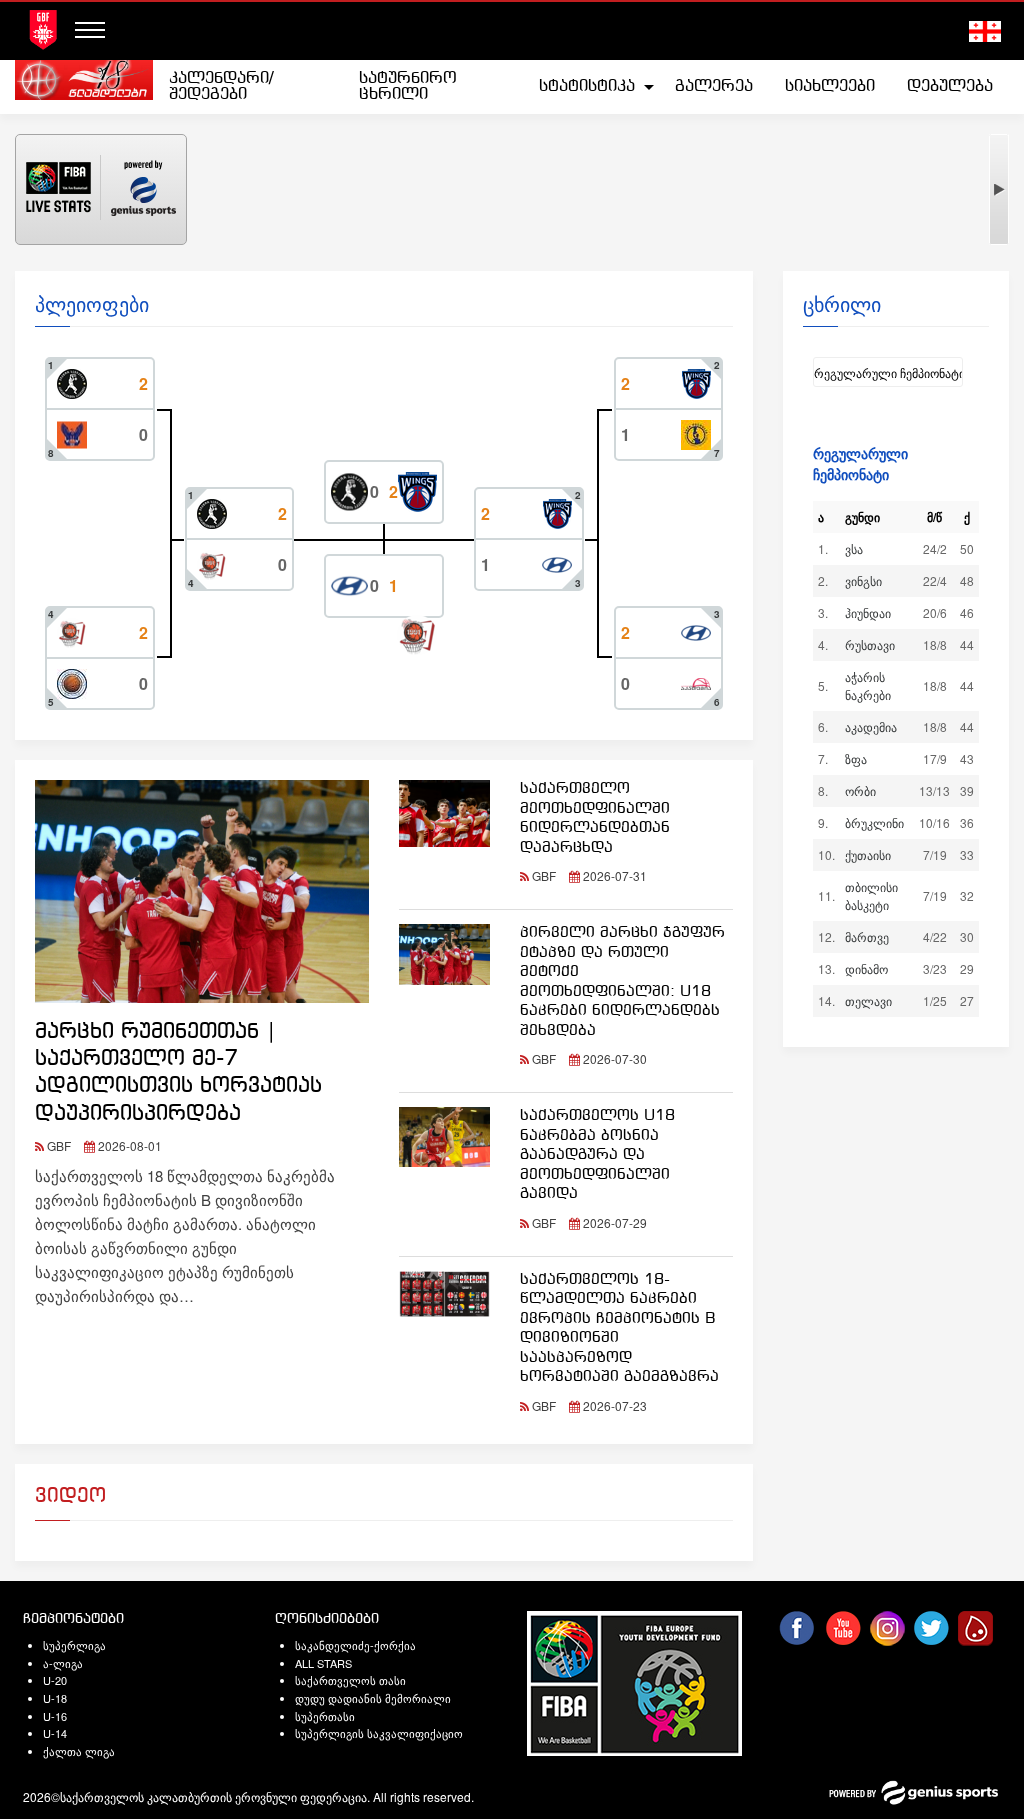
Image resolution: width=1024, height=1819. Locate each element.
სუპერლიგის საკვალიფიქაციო (379, 1733)
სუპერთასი (325, 1716)
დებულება (950, 86)
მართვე (867, 936)
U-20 (55, 1680)
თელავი (868, 1000)
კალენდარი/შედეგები (221, 86)
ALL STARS (323, 1663)
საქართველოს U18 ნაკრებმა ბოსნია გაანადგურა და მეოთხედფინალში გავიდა (597, 1155)
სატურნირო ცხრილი (408, 86)
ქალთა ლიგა (79, 1751)
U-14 (55, 1733)
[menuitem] (247, 87)
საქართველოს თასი (350, 1680)
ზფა (856, 758)
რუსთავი (870, 644)
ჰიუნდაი (868, 612)
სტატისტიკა (587, 86)
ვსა (854, 548)
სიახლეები (830, 86)
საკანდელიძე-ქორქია (355, 1645)
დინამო (866, 968)
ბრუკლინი (874, 822)
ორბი (860, 790)
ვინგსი (863, 580)
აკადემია (871, 726)
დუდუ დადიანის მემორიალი (373, 1698)
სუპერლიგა (74, 1645)
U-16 (55, 1716)
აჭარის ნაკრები (868, 685)
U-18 (55, 1698)
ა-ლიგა (63, 1663)
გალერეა (714, 86)
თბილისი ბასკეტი (871, 895)
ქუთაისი (868, 854)
